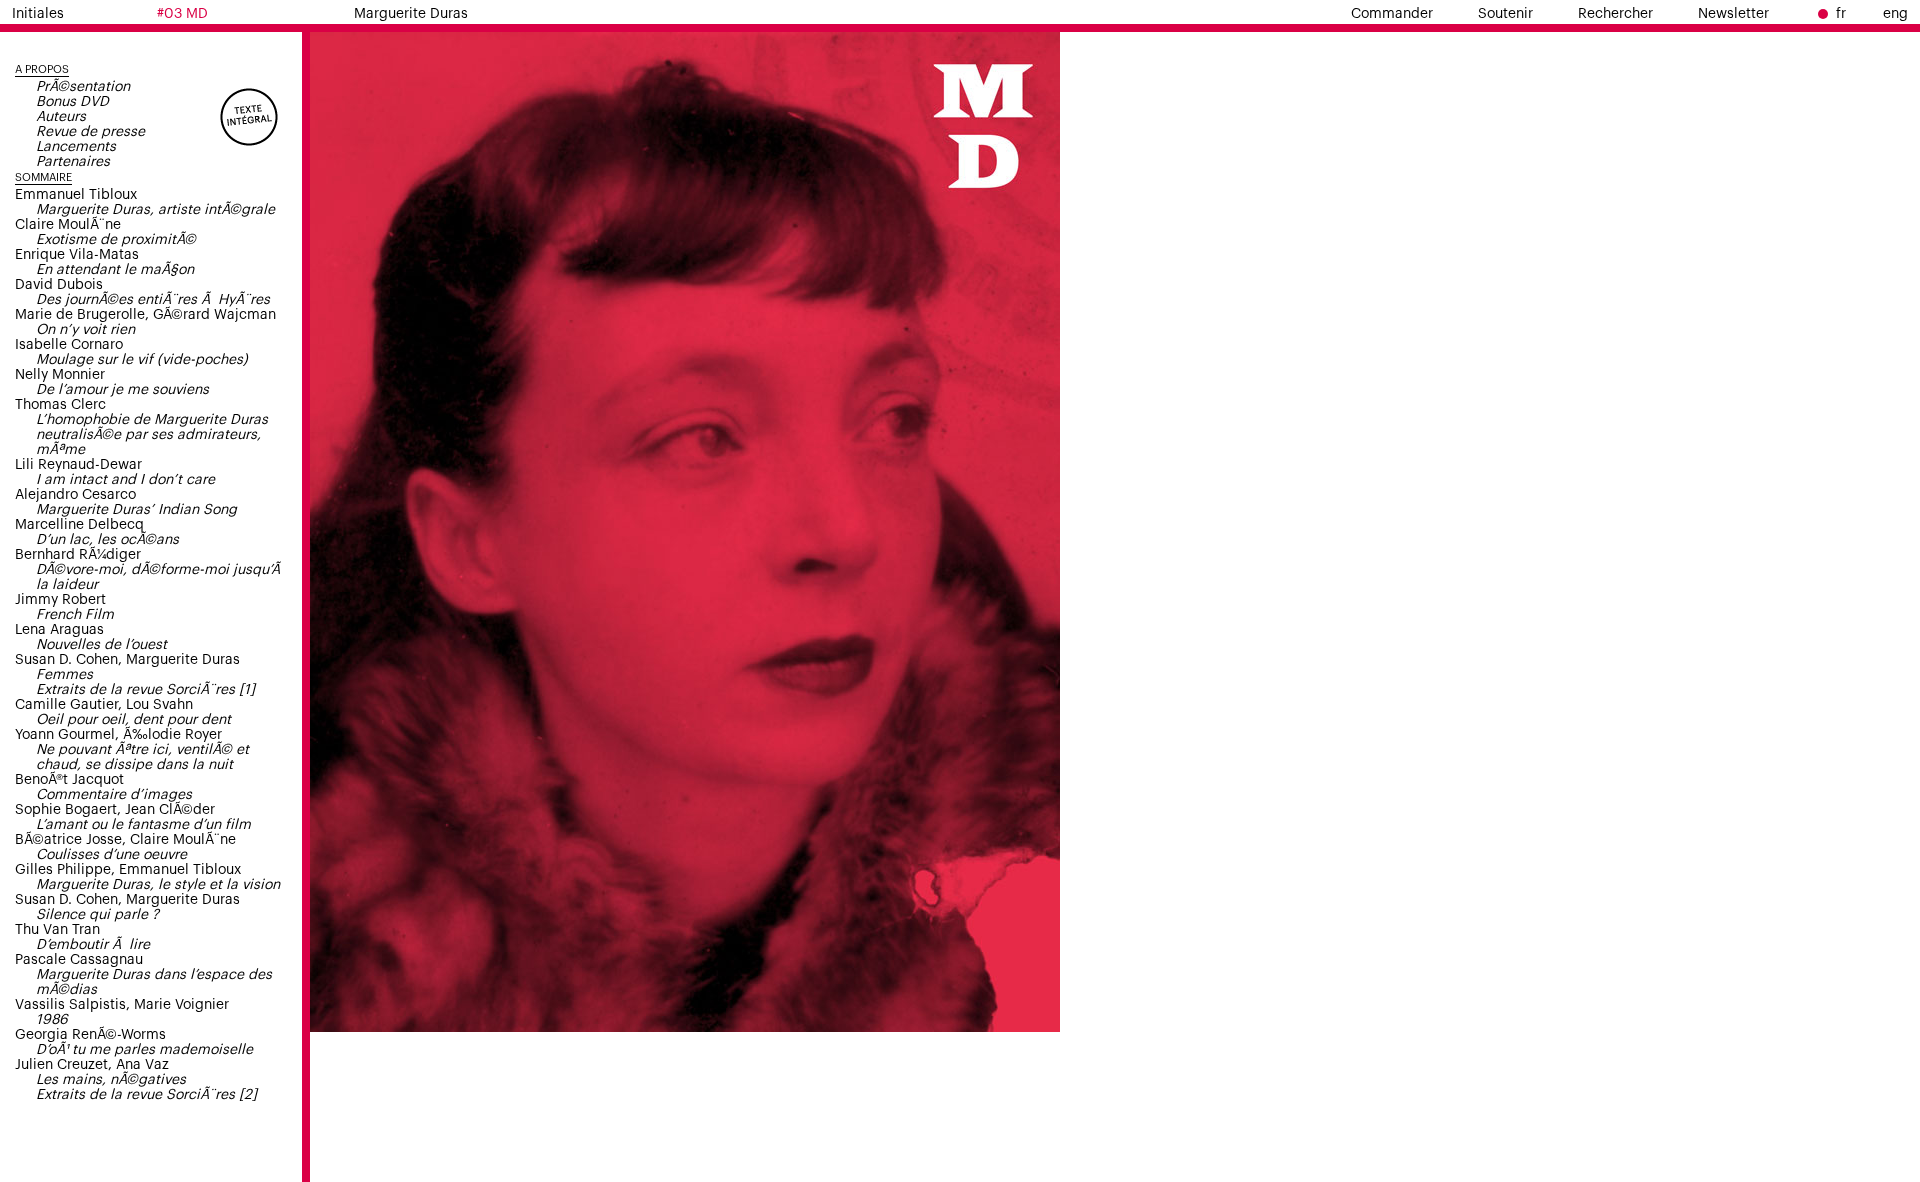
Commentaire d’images (114, 795)
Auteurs (61, 117)
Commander (1392, 14)
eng (1895, 14)
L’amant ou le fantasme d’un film (143, 825)
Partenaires (73, 162)
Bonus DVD (72, 102)
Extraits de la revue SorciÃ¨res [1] (145, 690)
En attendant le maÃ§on (115, 270)
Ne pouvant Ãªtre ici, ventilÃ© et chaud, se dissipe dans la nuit (142, 757)
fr (1841, 14)
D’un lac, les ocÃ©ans (107, 540)
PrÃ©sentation (83, 87)
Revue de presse (90, 132)
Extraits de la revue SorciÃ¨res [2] (146, 1095)
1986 (52, 1020)
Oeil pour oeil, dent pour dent (133, 720)
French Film (75, 615)
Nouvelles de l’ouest (101, 645)
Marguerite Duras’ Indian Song (136, 510)
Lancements (76, 147)
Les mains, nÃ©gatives (111, 1080)
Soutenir (1505, 14)
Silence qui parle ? (97, 915)
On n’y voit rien (85, 330)
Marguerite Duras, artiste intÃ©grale (155, 210)
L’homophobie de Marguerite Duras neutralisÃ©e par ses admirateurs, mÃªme (152, 435)
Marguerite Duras (411, 14)
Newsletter (1733, 14)
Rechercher (1615, 14)
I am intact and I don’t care (125, 480)
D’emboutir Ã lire (93, 945)
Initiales (38, 14)
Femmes (64, 675)
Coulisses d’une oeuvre (111, 855)
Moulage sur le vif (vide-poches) (142, 360)
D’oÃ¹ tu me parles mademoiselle (144, 1050)
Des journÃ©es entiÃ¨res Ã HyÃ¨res (153, 300)
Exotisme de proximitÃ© (116, 240)
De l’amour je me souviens (122, 390)
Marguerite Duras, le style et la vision (158, 885)
